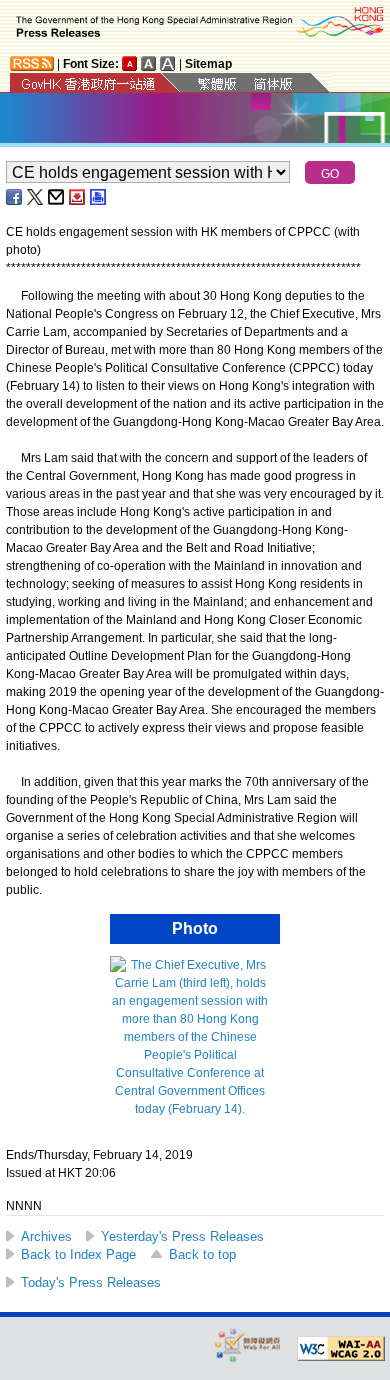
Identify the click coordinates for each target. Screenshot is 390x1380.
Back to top (202, 1254)
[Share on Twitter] (36, 197)
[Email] (57, 197)
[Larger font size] (149, 63)
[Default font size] (130, 63)
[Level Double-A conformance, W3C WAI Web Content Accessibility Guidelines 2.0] (341, 1349)
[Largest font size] (168, 63)
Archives (46, 1236)
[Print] (99, 197)
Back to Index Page (78, 1254)
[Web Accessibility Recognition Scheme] (248, 1344)
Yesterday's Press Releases (182, 1236)
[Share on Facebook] (15, 197)
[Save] (78, 197)
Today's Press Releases (91, 1282)
